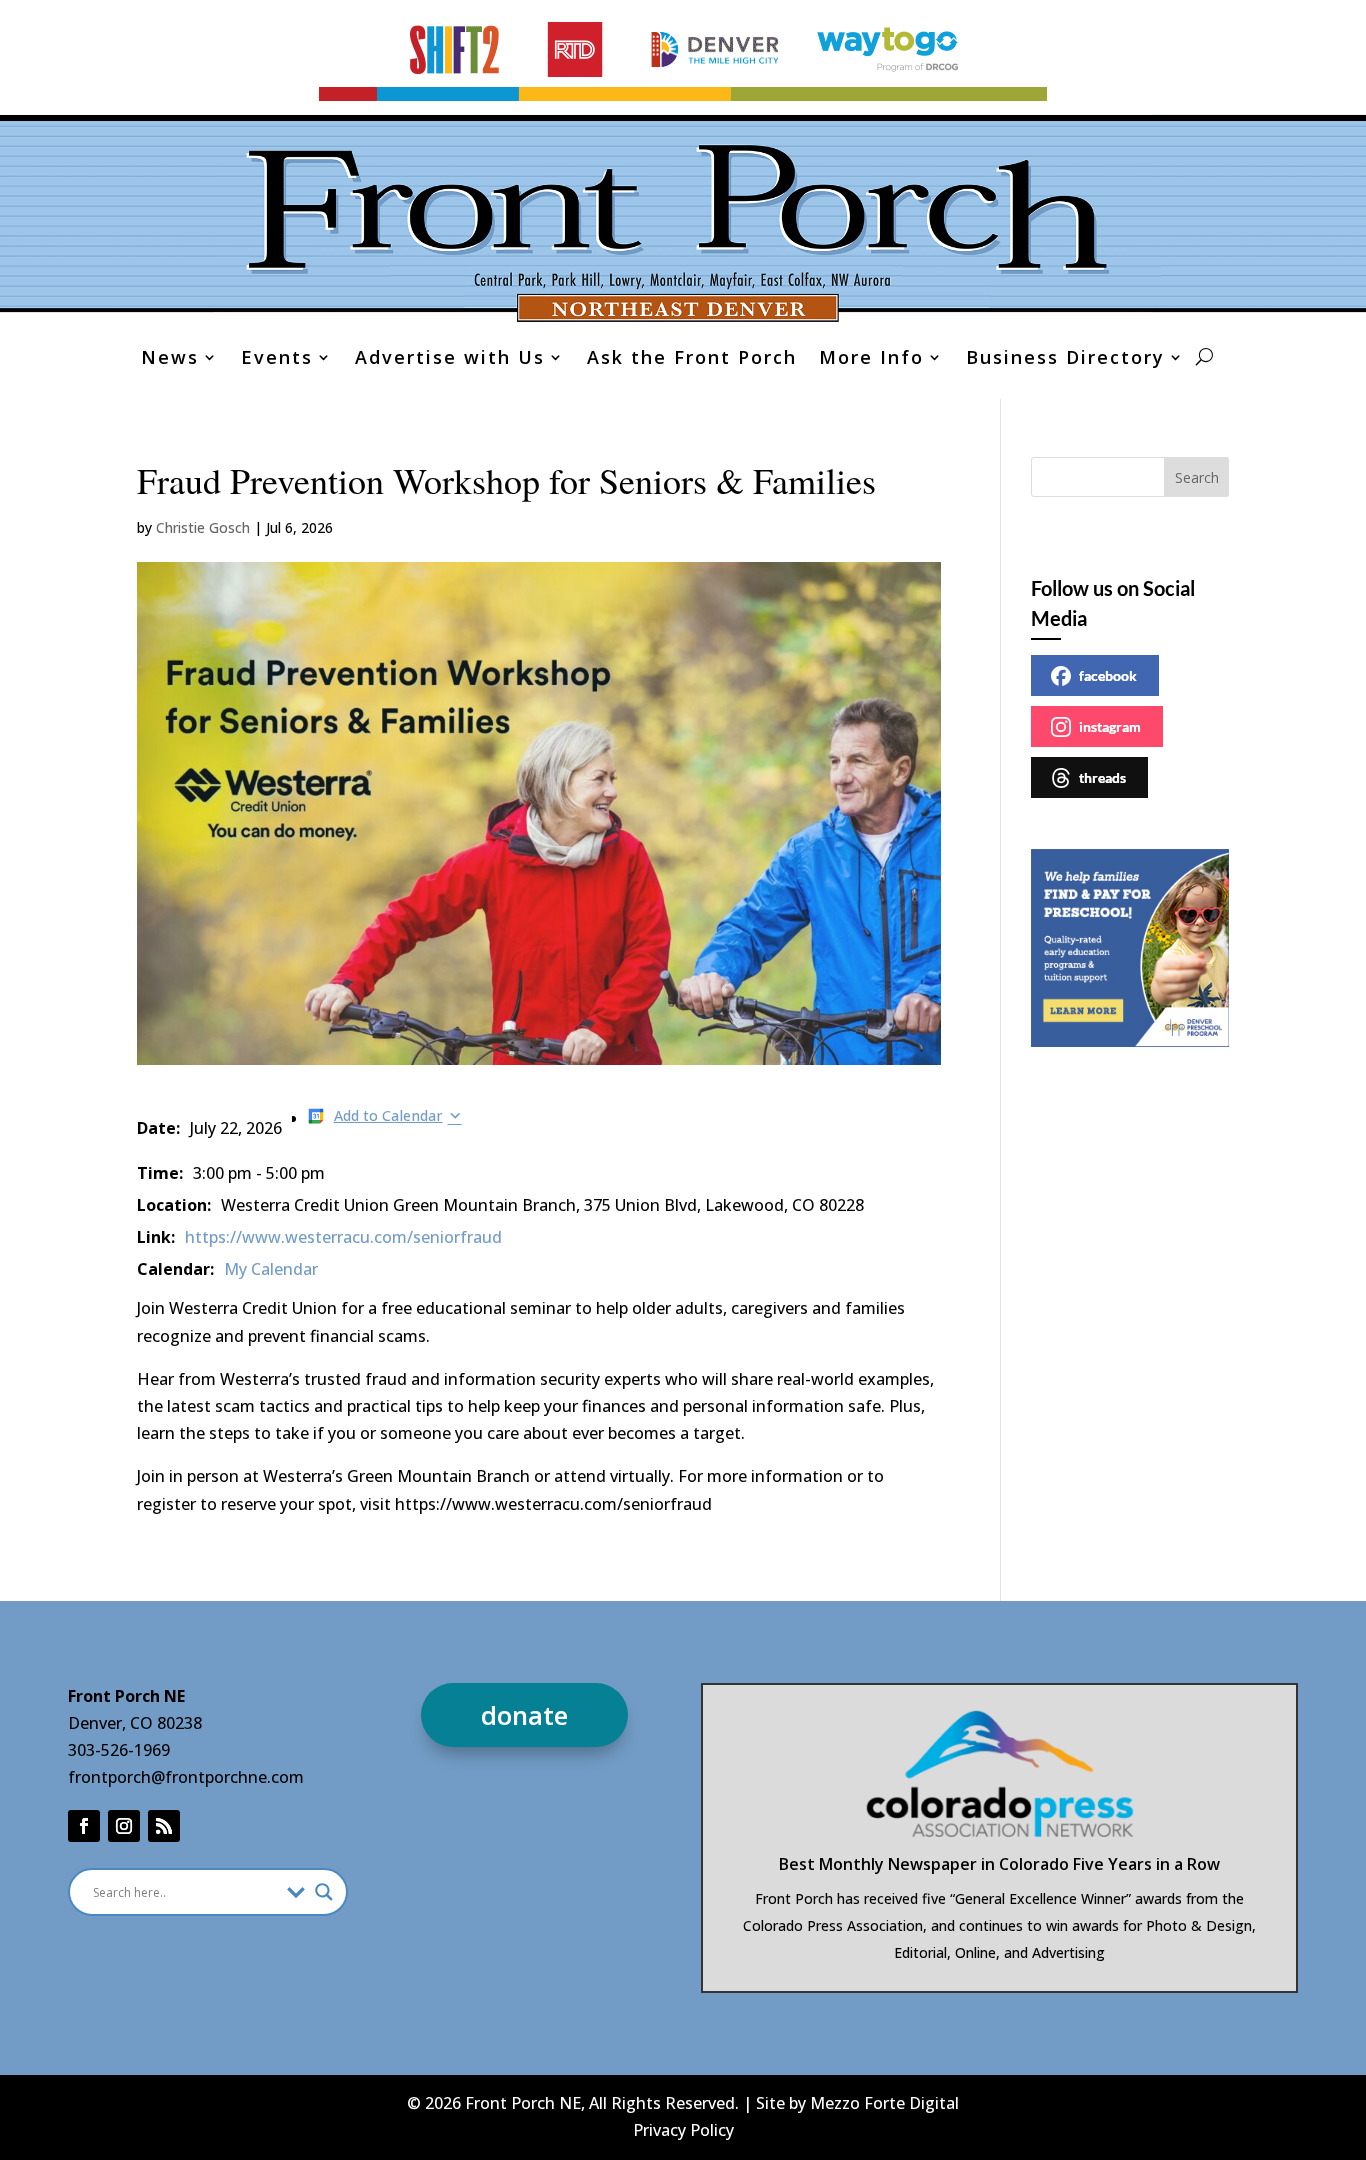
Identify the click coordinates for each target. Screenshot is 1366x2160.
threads (1102, 777)
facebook (1108, 675)
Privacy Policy (683, 2130)
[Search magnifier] (324, 1892)
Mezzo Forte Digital (884, 2103)
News (170, 359)
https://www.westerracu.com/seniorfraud (343, 1237)
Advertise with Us (450, 359)
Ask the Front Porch (692, 359)
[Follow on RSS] (164, 1826)
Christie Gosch (203, 527)
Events (277, 359)
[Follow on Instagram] (124, 1826)
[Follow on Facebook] (84, 1826)
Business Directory (1065, 359)
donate (524, 1715)
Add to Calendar (388, 1115)
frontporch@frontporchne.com (186, 1777)
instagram (1110, 726)
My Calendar (271, 1269)
